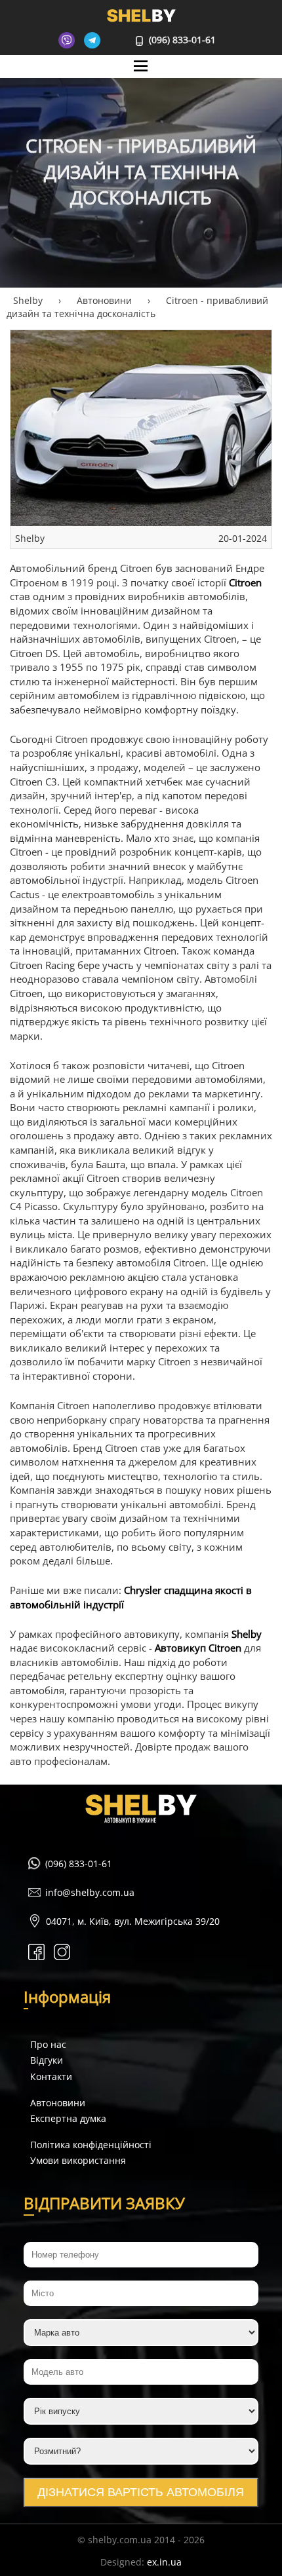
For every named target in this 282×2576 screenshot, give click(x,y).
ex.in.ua (164, 2562)
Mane (141, 78)
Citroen (245, 583)
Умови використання (78, 2160)
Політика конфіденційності (91, 2145)
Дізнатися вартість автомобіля (141, 2492)
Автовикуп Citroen (198, 1648)
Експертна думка (68, 2118)
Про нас (48, 2044)
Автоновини (58, 2103)
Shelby (247, 1634)
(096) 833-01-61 (181, 40)
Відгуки (47, 2060)
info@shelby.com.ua (90, 1892)
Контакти (51, 2076)
